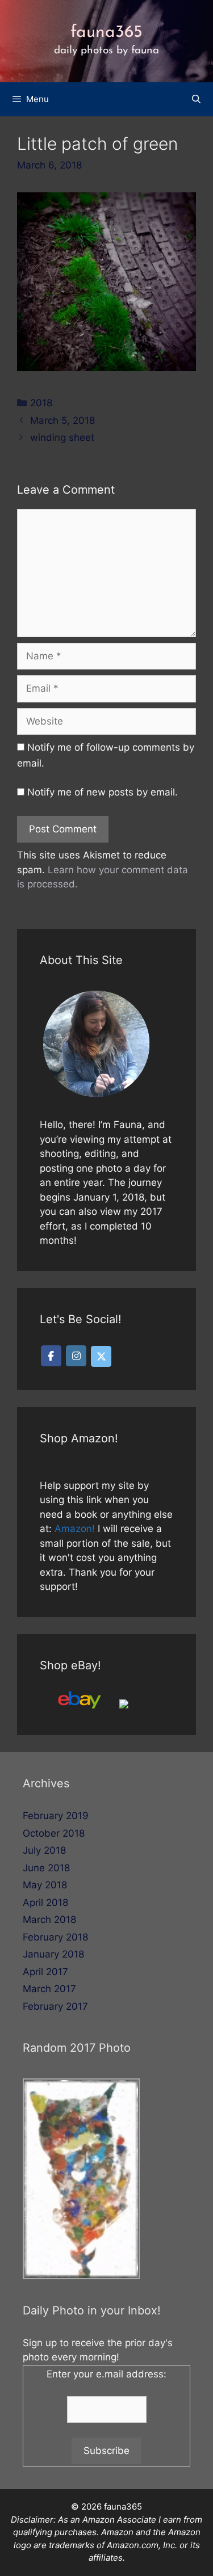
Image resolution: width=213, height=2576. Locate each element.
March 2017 (49, 1989)
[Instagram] (76, 1356)
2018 (41, 403)
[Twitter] (101, 1356)
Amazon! (75, 1529)
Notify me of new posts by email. (103, 792)
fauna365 (106, 33)
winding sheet (62, 437)
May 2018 (45, 1885)
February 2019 (56, 1816)
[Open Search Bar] (196, 99)
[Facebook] (51, 1356)
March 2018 (49, 1920)
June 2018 (46, 1868)
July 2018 (44, 1850)
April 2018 (45, 1902)
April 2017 (45, 1972)
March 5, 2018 (62, 420)
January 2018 (53, 1954)
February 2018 (55, 1937)
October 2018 (54, 1833)
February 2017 (55, 2006)
